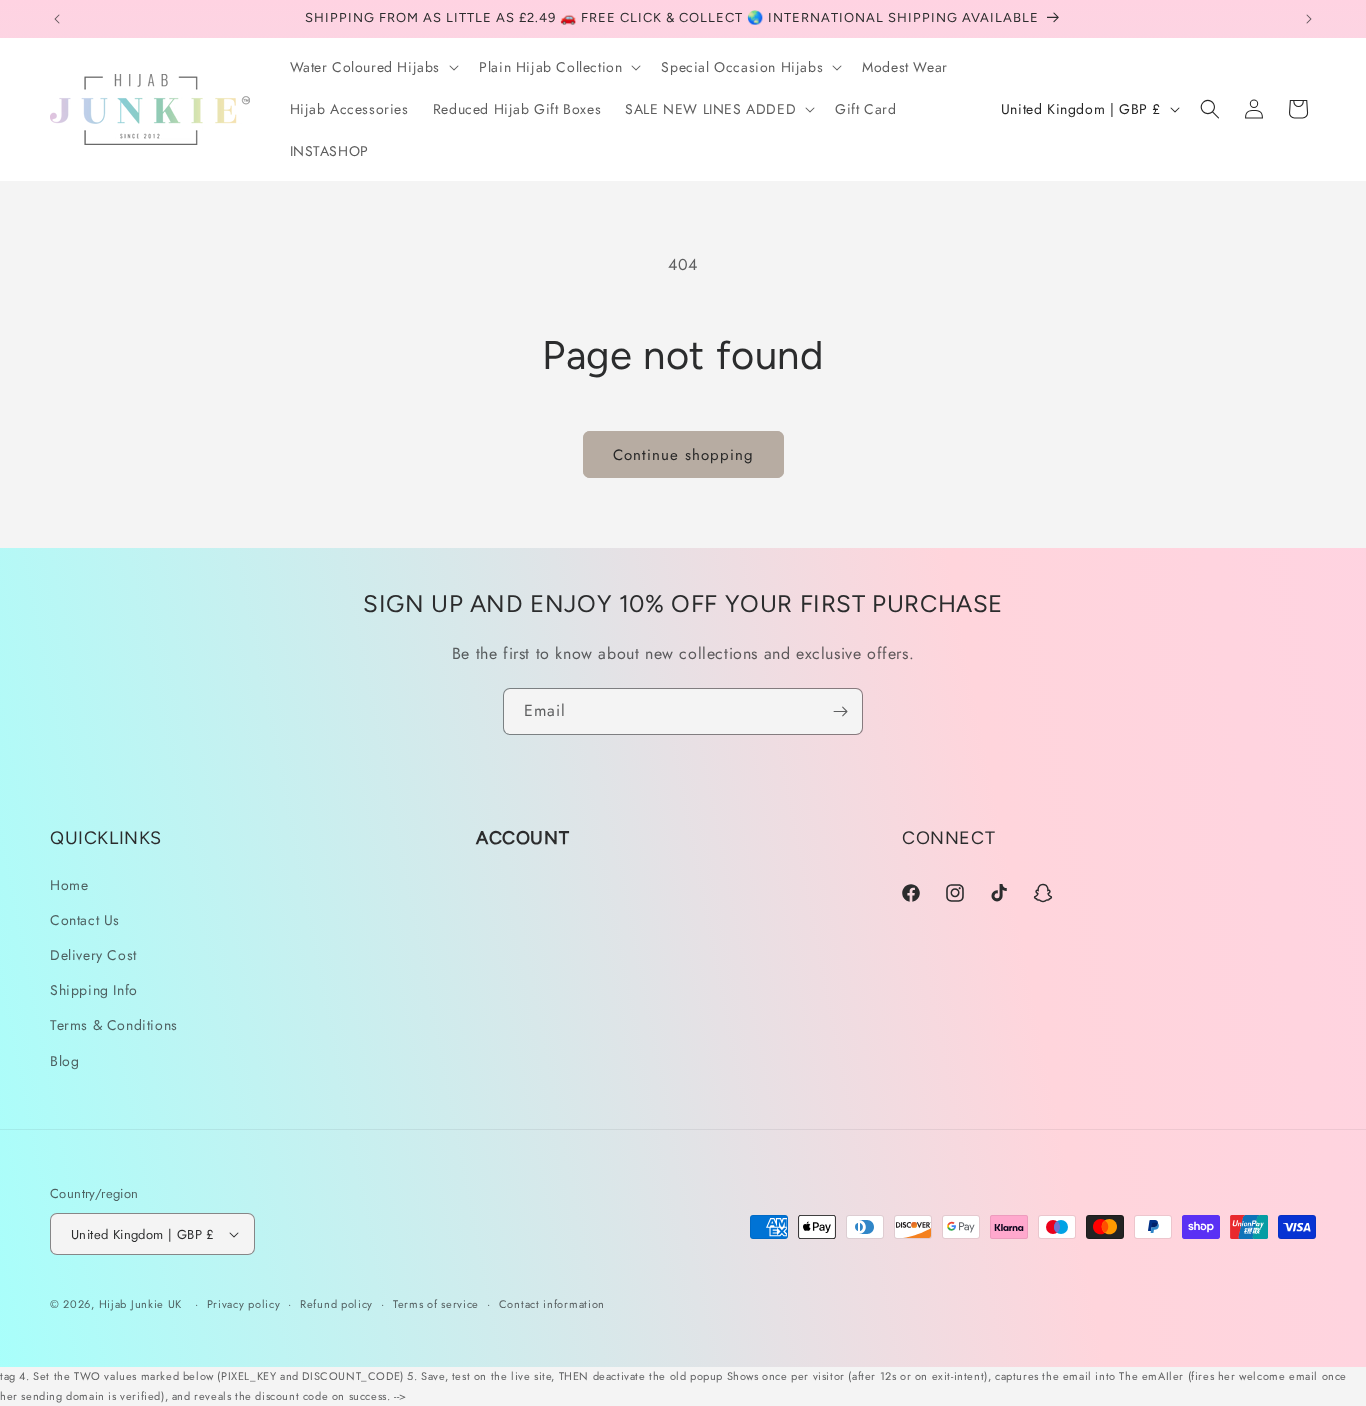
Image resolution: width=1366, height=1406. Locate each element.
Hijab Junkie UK (141, 1304)
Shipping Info (94, 990)
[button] (373, 67)
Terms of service (436, 1304)
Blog (64, 1061)
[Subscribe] (840, 711)
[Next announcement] (1309, 19)
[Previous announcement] (57, 19)
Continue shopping (683, 455)
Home (69, 885)
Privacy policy (244, 1304)
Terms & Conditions (114, 1025)
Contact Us (85, 920)
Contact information (552, 1304)
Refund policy (336, 1304)
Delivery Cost (93, 955)
